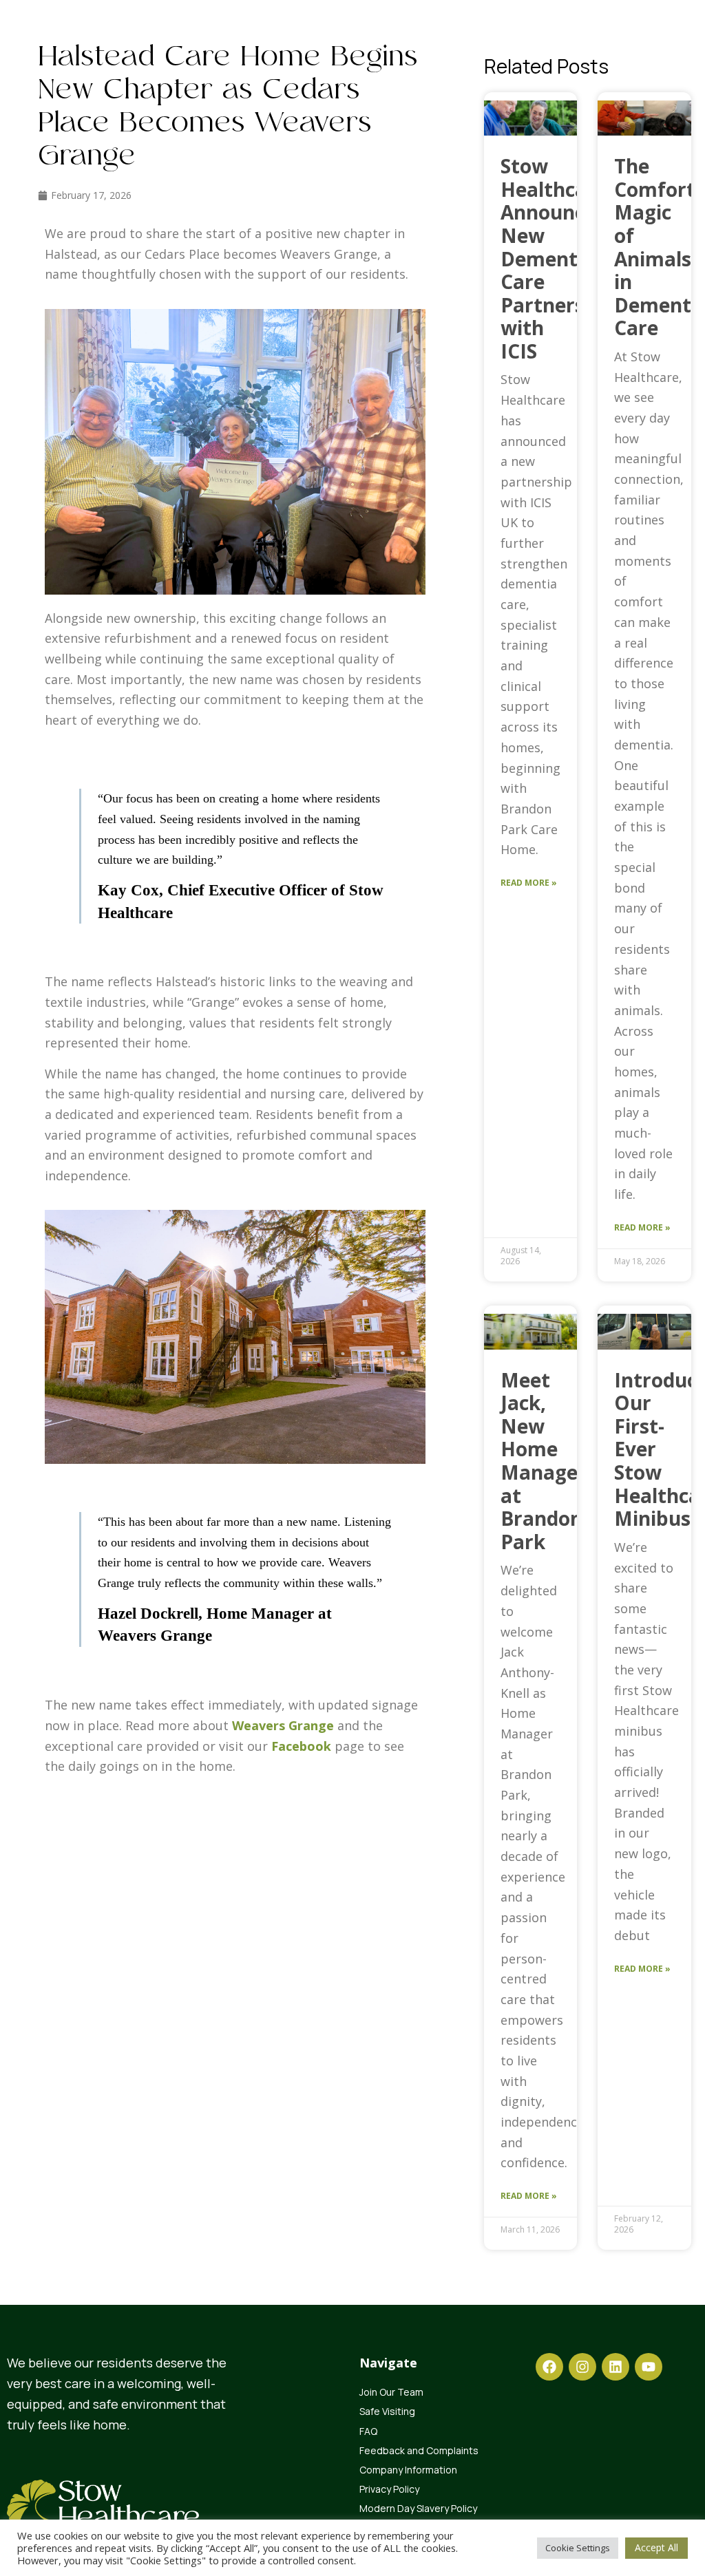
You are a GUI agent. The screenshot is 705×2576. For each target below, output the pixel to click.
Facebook (301, 1746)
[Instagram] (582, 2367)
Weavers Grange (283, 1725)
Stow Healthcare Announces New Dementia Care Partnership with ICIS (558, 258)
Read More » (529, 883)
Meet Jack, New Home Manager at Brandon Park (544, 1461)
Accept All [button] (656, 2547)
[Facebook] (549, 2367)
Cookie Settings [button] (578, 2548)
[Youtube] (649, 2367)
